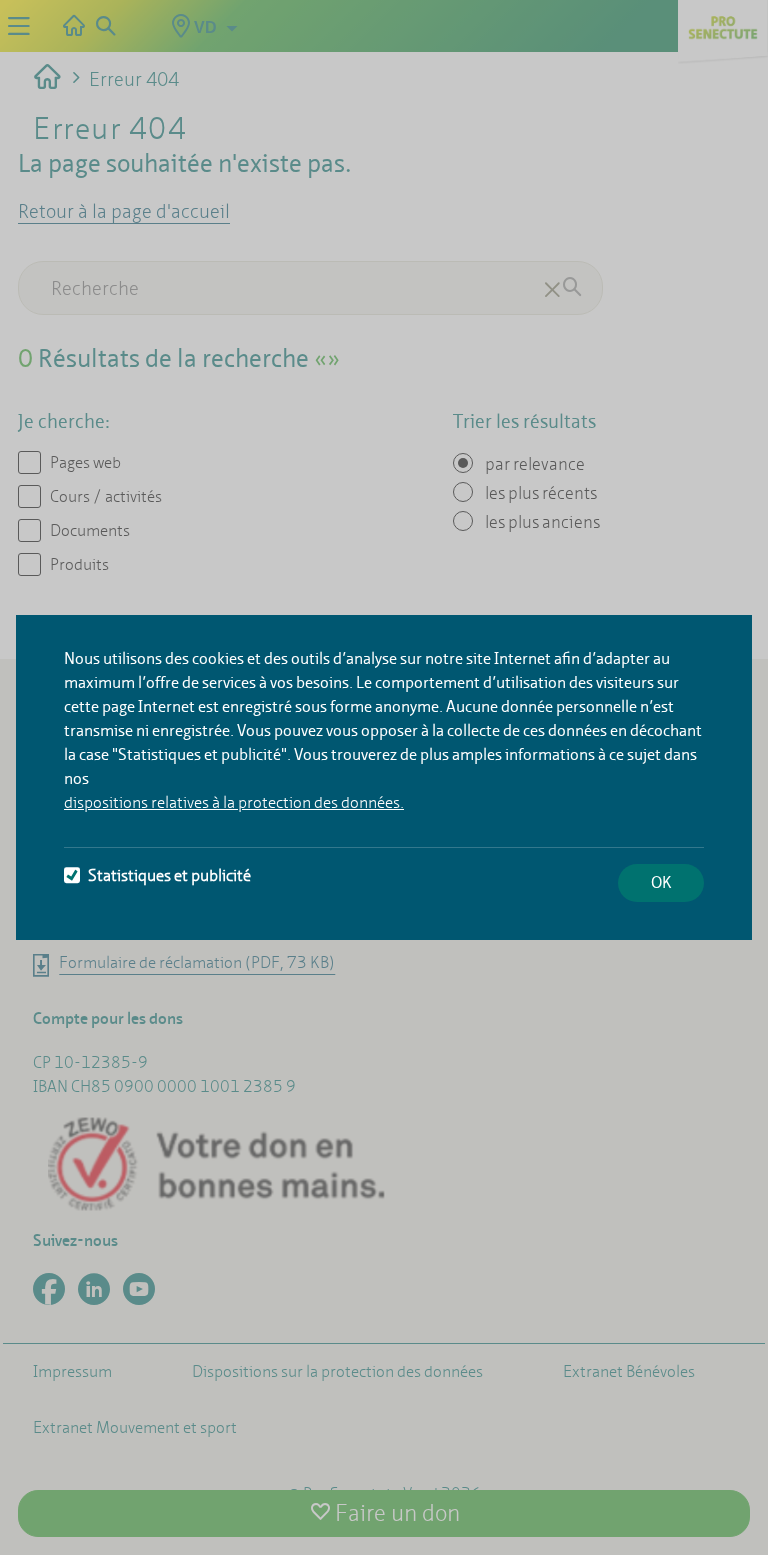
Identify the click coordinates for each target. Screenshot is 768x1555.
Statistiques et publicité (169, 875)
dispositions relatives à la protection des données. (234, 802)
